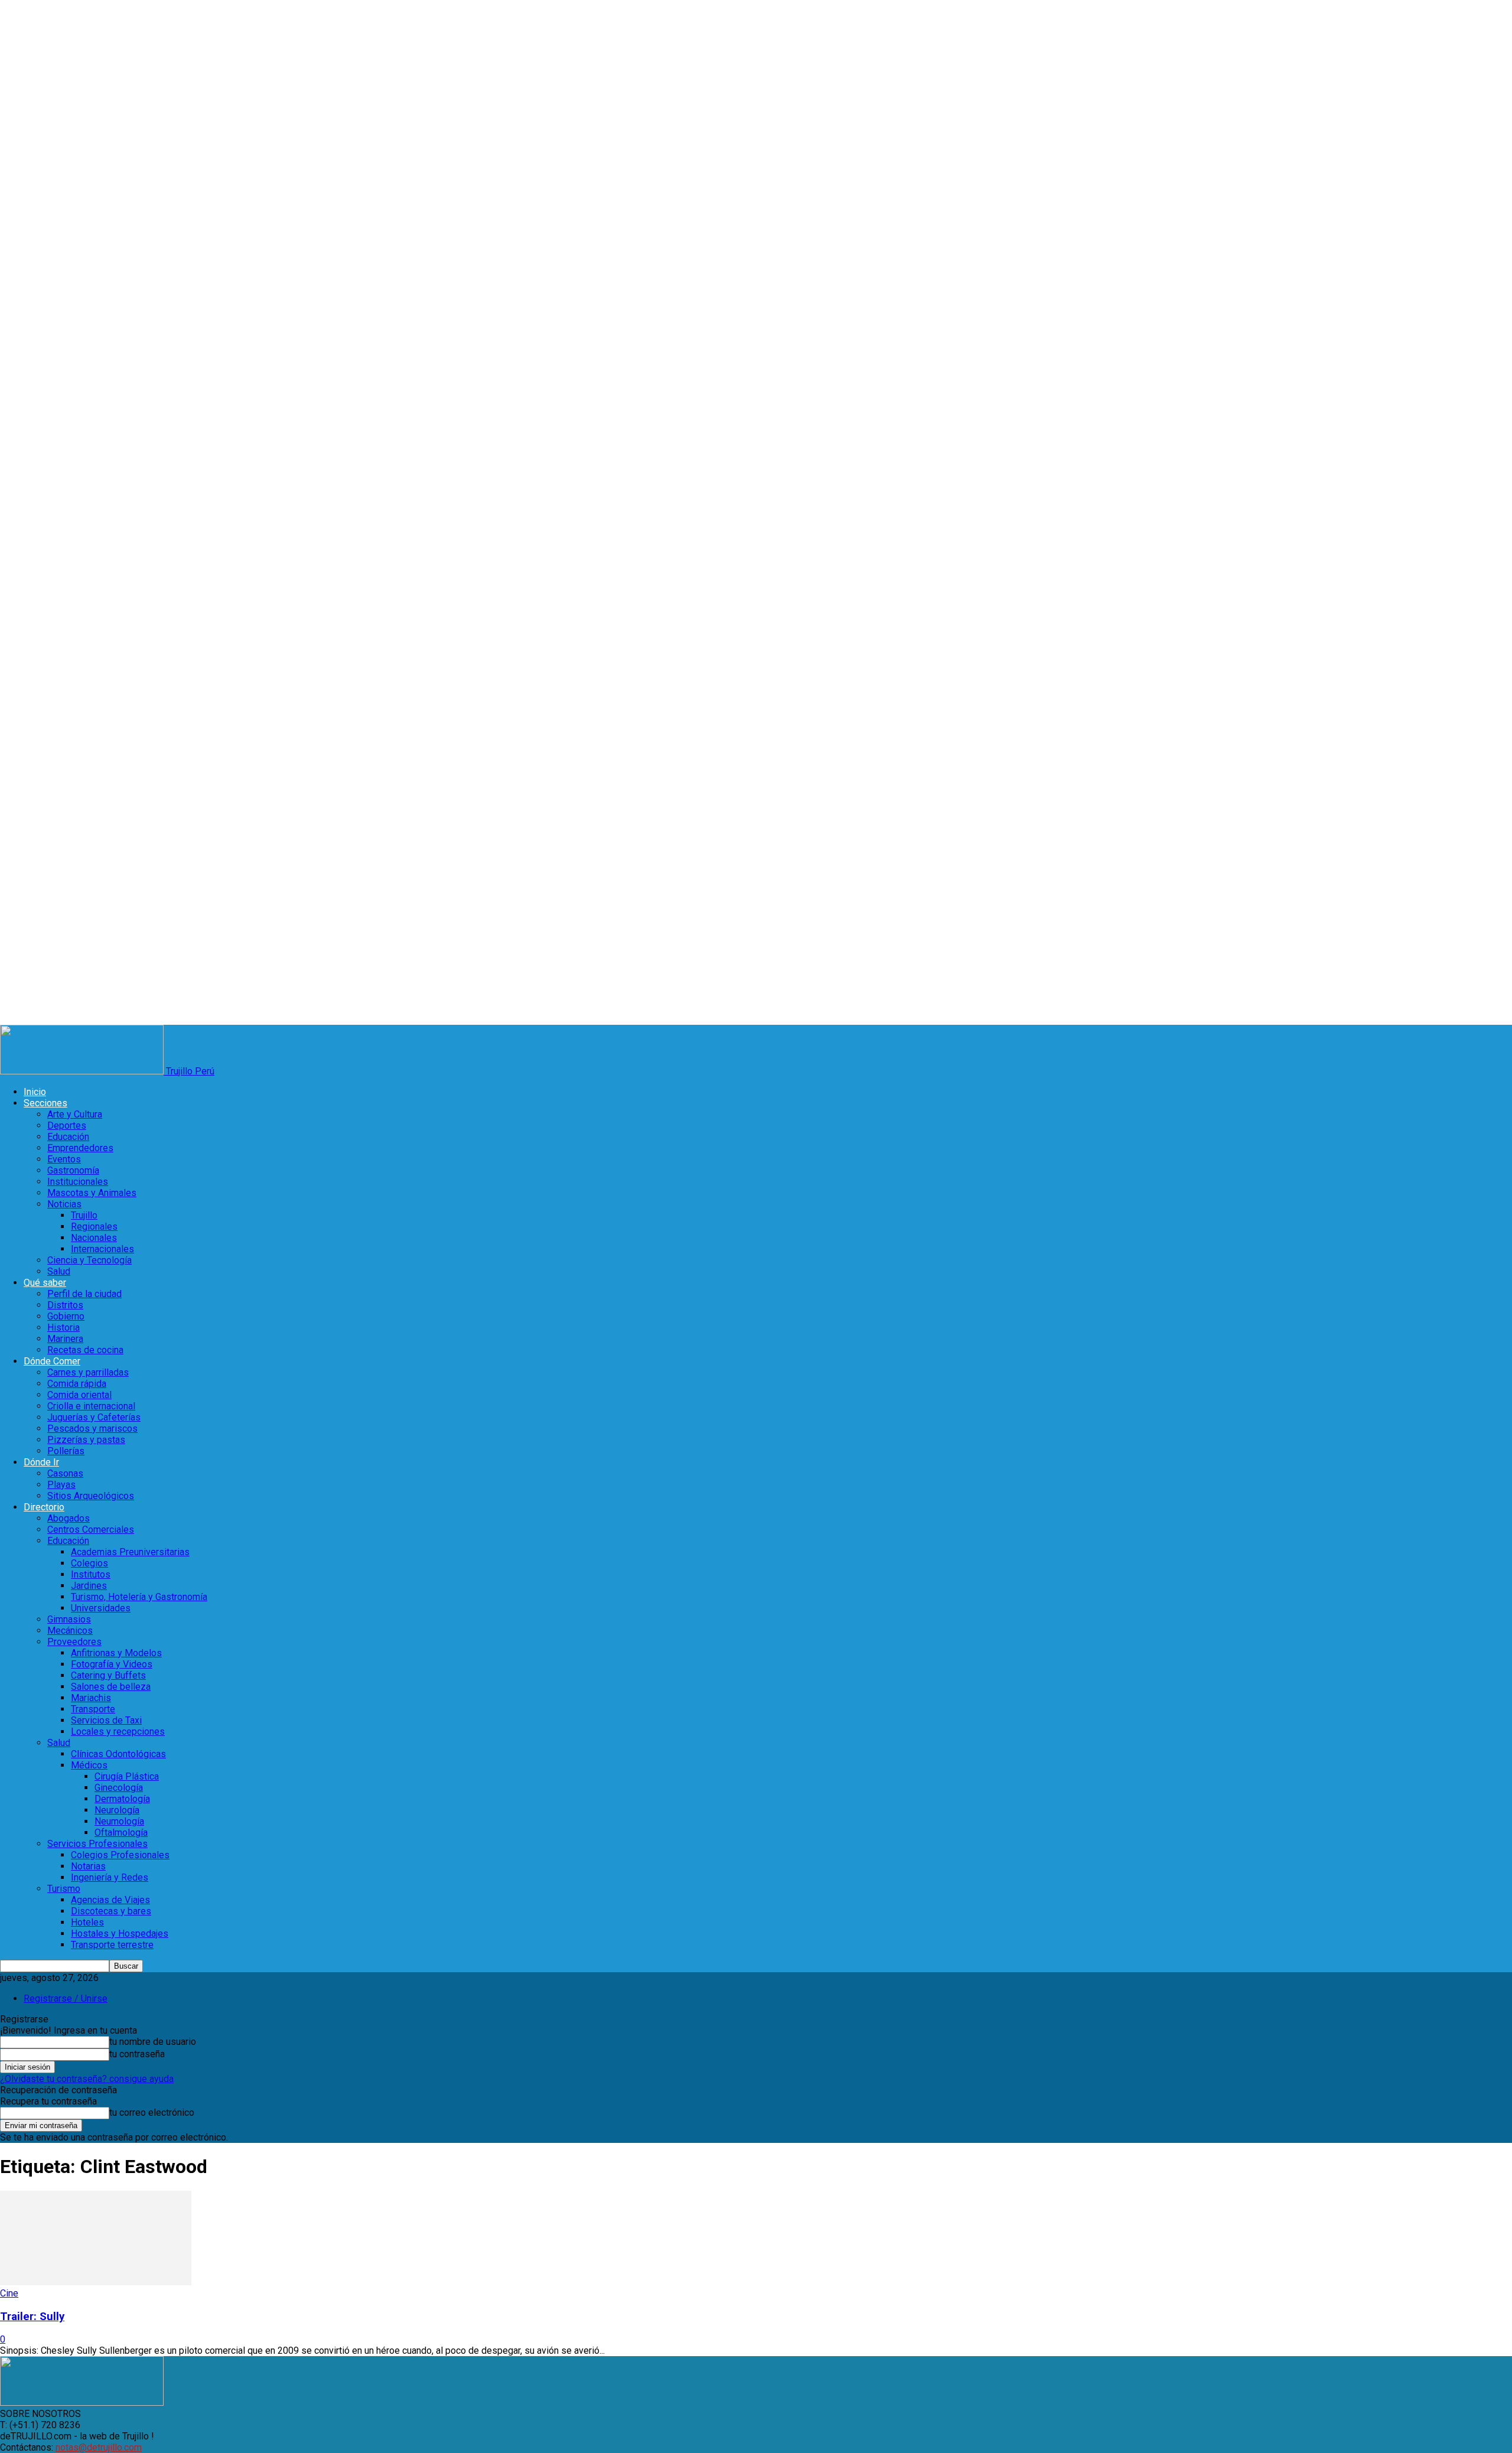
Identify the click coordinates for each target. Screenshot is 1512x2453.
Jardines (89, 1586)
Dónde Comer (52, 1361)
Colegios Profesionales (120, 1855)
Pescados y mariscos (92, 1429)
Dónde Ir (41, 1462)
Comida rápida (77, 1384)
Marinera (65, 1339)
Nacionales (94, 1238)
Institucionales (78, 1182)
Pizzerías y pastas (86, 1440)
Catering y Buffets (108, 1675)
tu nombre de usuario (153, 2042)
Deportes (67, 1125)
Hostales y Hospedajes (120, 1934)
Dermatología (122, 1799)
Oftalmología (121, 1833)
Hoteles (87, 1922)
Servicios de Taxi (106, 1720)
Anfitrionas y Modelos (116, 1653)
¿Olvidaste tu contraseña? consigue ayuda (87, 2079)
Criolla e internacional (91, 1406)
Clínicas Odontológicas (118, 1754)
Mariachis (91, 1698)
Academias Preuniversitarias (130, 1552)
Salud (59, 1271)
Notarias (88, 1866)
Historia (63, 1328)
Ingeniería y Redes (110, 1877)
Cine (9, 2293)
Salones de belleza (111, 1687)
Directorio (44, 1507)
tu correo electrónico (152, 2112)
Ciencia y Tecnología (89, 1260)
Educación (68, 1137)
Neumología (119, 1821)
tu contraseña (137, 2054)
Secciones (45, 1103)
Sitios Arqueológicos (91, 1496)
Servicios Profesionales (97, 1844)
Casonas (65, 1473)
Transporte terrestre (112, 1945)
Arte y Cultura (75, 1114)
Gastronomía (73, 1170)
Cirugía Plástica (127, 1776)
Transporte (93, 1709)
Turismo (64, 1889)
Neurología (117, 1810)
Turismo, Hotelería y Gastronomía (139, 1597)
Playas (61, 1485)
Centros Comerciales (91, 1530)
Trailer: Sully (32, 2317)
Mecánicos (70, 1631)
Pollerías (66, 1451)
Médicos (89, 1765)
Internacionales (102, 1249)
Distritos (65, 1305)
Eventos (64, 1159)
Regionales (94, 1226)
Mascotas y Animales (92, 1193)
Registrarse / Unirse (66, 1998)
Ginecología (119, 1788)
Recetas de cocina (85, 1350)
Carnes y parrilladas (88, 1372)
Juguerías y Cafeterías (94, 1417)
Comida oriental (79, 1395)
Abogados (69, 1518)
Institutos (91, 1574)
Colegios (89, 1563)
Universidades (101, 1608)
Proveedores (74, 1642)
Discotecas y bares (111, 1911)
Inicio (35, 1092)
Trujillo (84, 1215)
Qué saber (45, 1283)
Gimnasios (69, 1619)
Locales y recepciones (118, 1732)
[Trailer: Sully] (96, 2282)
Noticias (64, 1204)
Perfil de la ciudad (84, 1294)
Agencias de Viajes (110, 1900)
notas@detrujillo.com (99, 2447)
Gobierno (66, 1316)
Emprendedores (80, 1148)
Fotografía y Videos (112, 1664)
